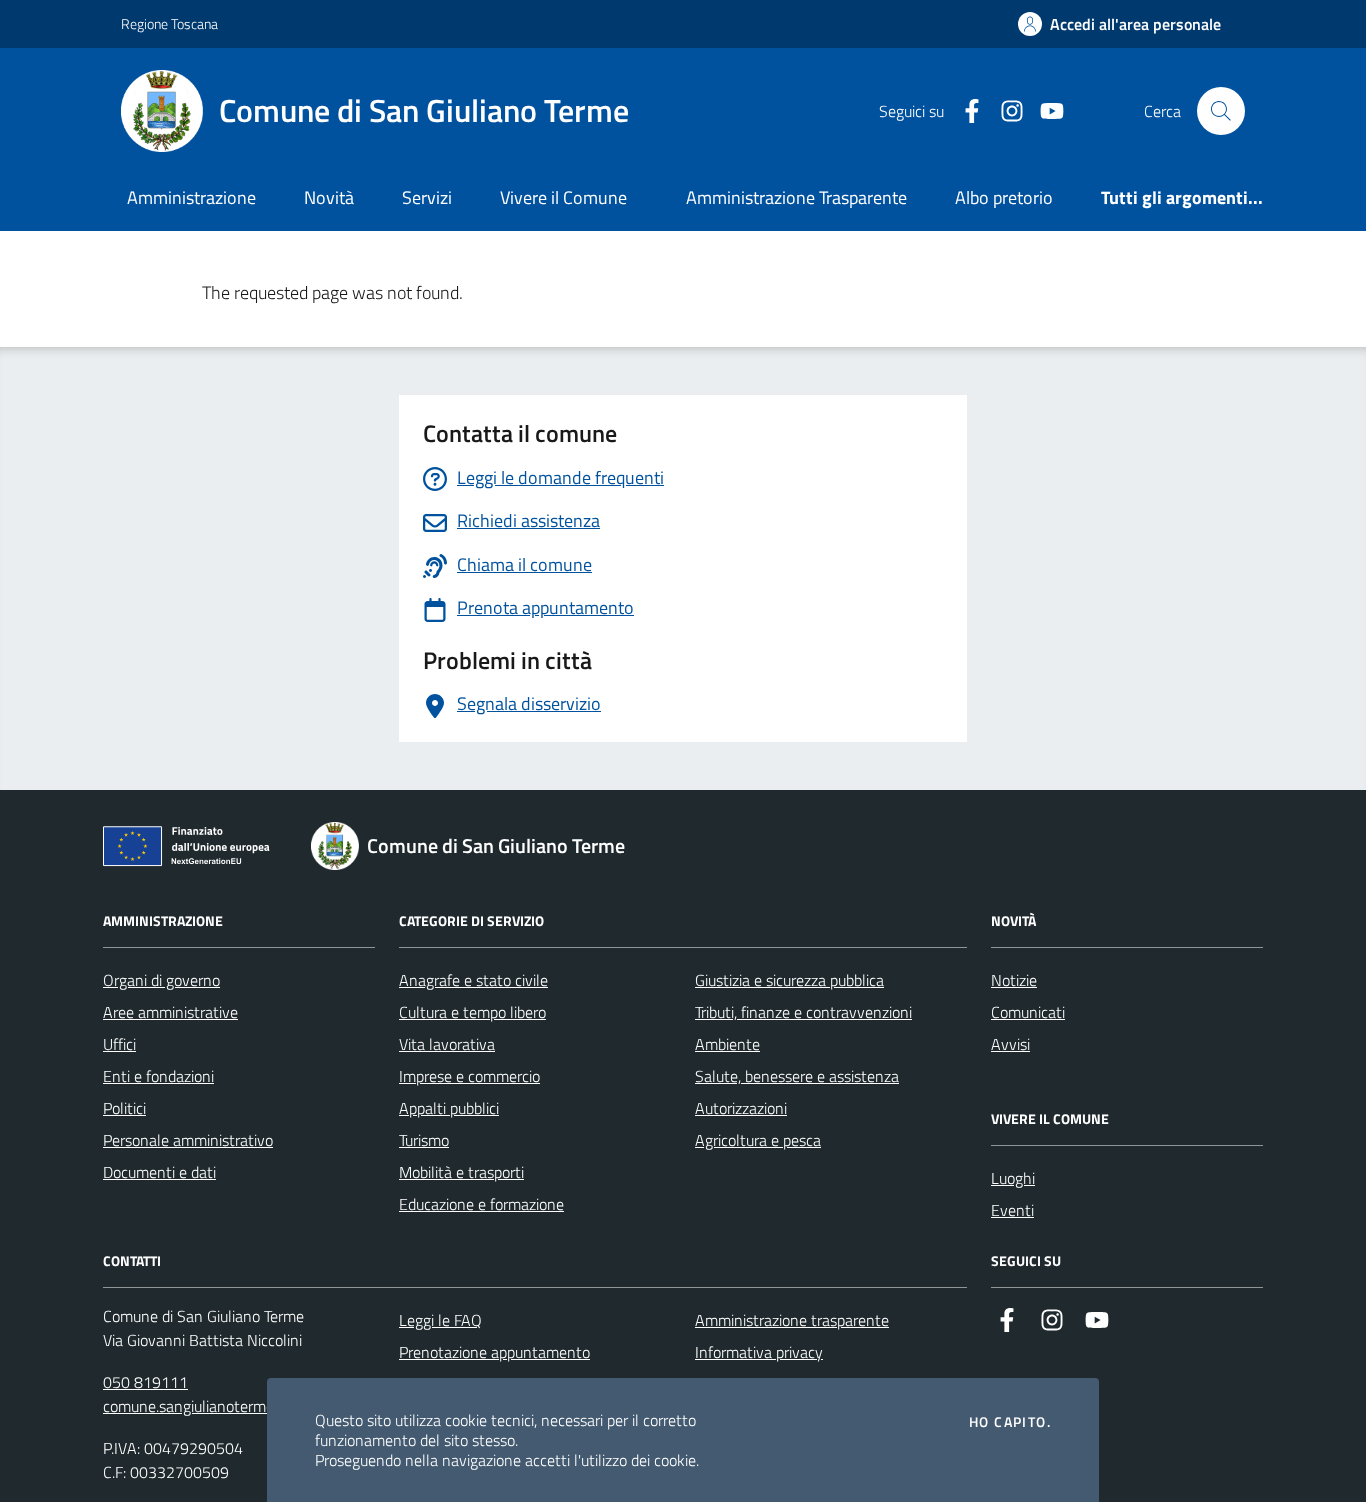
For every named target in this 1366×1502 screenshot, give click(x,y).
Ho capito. (1010, 1422)
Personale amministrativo (188, 1140)
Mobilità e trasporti (461, 1172)
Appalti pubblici (449, 1108)
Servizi (427, 197)
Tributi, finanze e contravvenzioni (803, 1012)
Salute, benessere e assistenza (797, 1076)
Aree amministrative (170, 1012)
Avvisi (1010, 1044)
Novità (329, 197)
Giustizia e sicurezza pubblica (789, 980)
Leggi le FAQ (440, 1320)
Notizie (1014, 980)
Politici (124, 1108)
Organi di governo (161, 980)
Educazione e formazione (481, 1204)
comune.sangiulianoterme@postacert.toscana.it (262, 1406)
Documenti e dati (159, 1172)
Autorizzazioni (741, 1108)
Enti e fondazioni (158, 1076)
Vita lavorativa (447, 1044)
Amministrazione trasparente (792, 1320)
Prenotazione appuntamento (494, 1352)
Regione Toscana (169, 23)
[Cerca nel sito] (1221, 111)
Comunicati (1028, 1012)
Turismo (424, 1140)
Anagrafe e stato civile (473, 980)
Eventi (1012, 1210)
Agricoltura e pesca (758, 1140)
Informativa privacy (759, 1352)
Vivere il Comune (563, 197)
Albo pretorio (1004, 197)
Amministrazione (191, 197)
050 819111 (145, 1382)
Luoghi (1013, 1178)
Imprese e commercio (469, 1076)
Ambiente (727, 1044)
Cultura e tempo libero (472, 1012)
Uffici (119, 1044)
